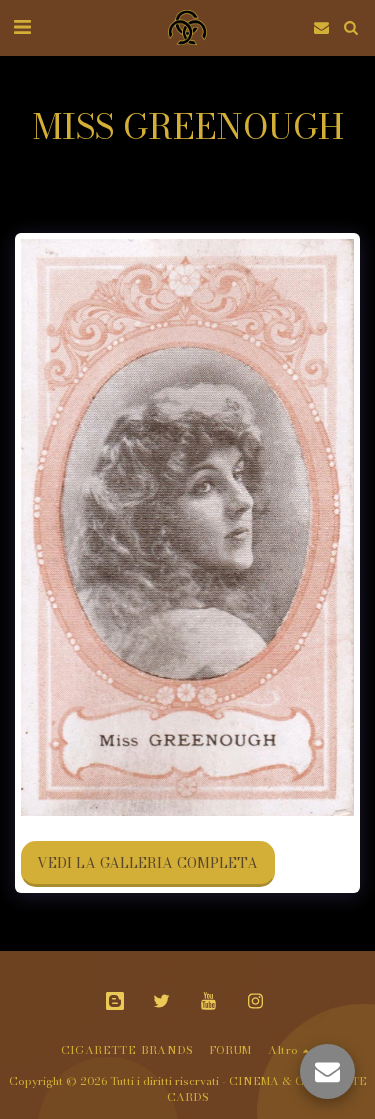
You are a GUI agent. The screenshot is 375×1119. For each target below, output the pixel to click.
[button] (22, 26)
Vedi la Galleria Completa (147, 863)
